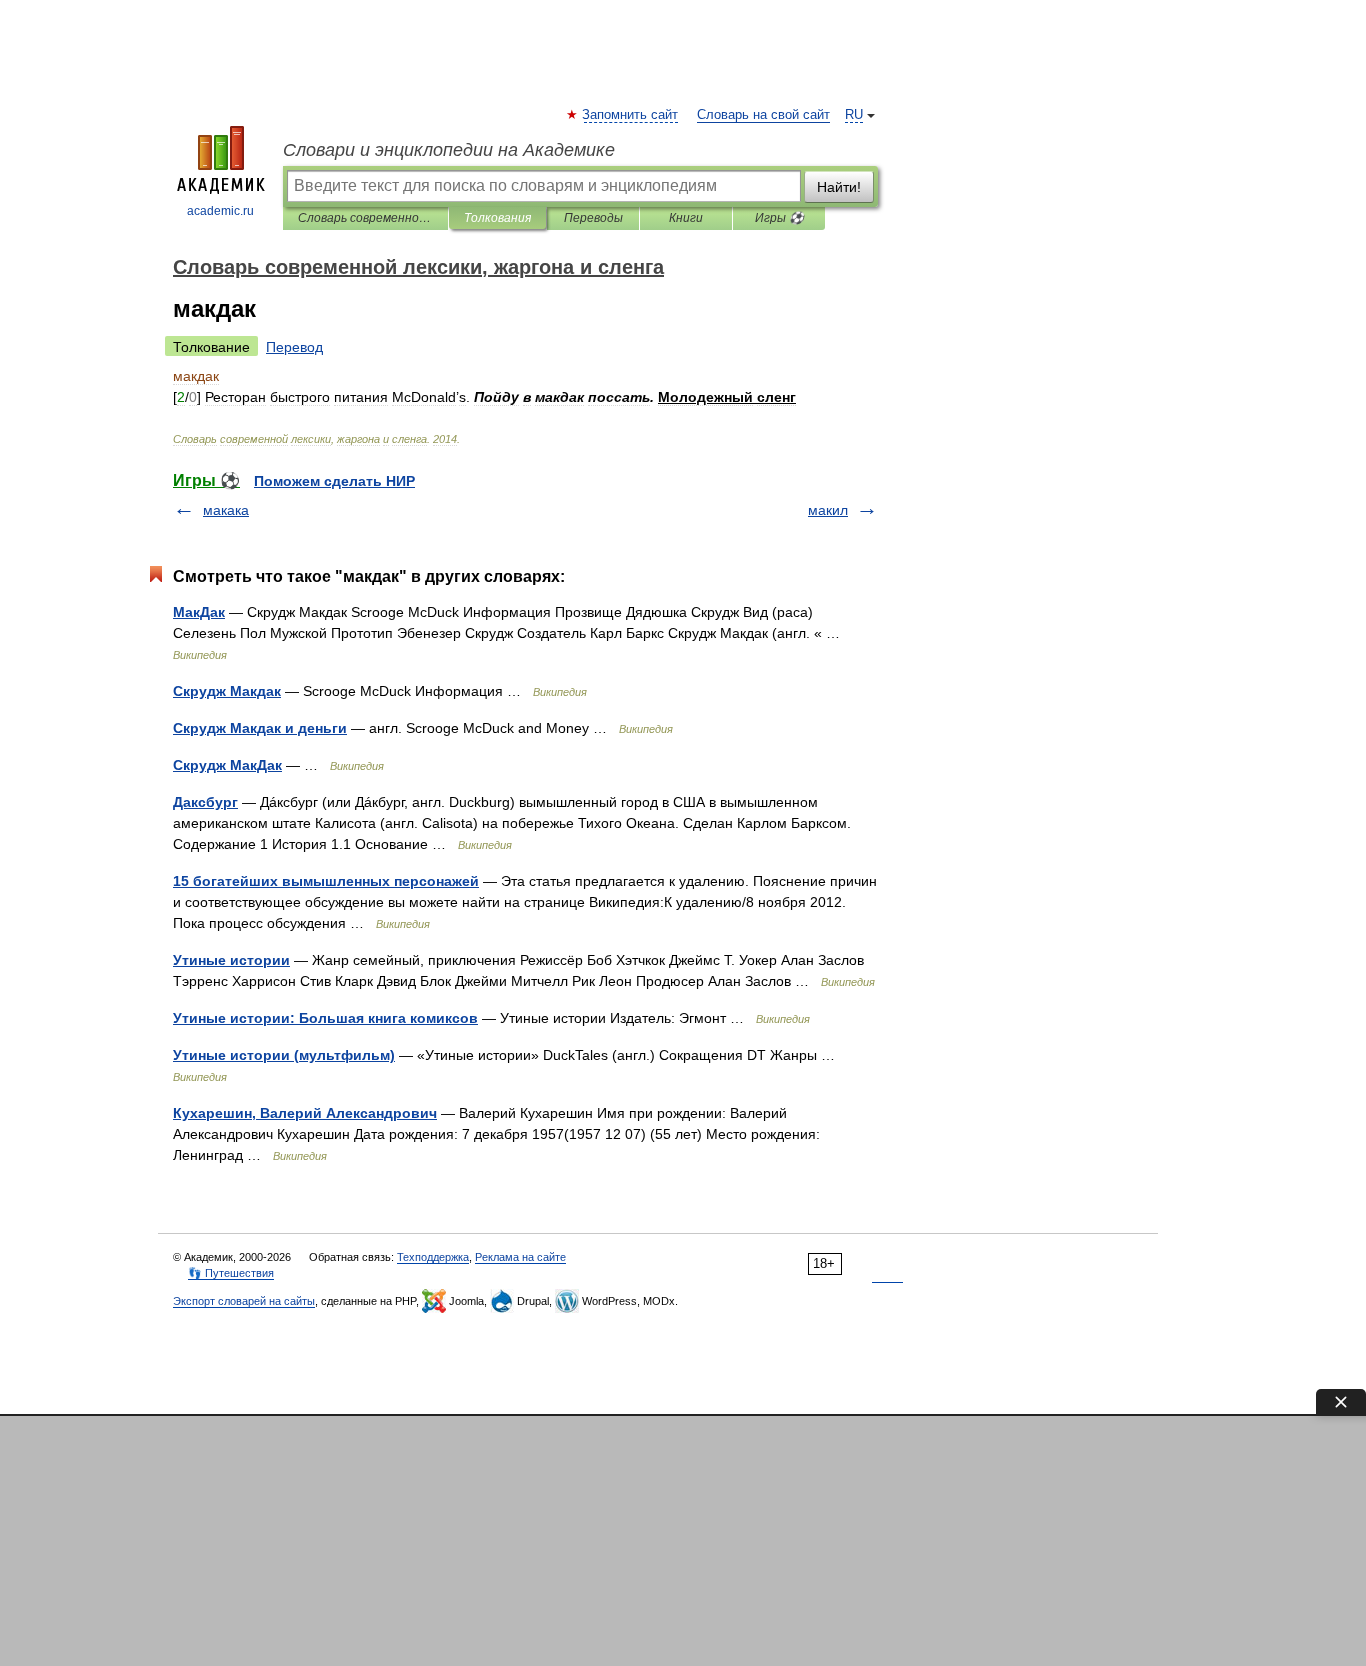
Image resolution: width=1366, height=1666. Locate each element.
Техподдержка (433, 1257)
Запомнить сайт (631, 115)
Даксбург (205, 802)
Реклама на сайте (520, 1257)
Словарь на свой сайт (763, 115)
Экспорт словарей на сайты (244, 1301)
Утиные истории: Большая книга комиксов (325, 1018)
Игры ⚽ (779, 218)
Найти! (839, 187)
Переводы (593, 218)
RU (854, 115)
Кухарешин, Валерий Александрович (305, 1113)
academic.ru (220, 211)
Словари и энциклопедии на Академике (449, 150)
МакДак (199, 612)
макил (828, 510)
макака (226, 510)
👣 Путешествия (231, 1273)
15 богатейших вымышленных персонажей (326, 881)
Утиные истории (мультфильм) (284, 1055)
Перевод (294, 347)
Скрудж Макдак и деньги (260, 728)
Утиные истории (231, 960)
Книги (686, 218)
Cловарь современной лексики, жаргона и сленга (365, 218)
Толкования (497, 218)
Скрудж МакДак (227, 765)
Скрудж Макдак (227, 691)
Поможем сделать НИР (334, 481)
